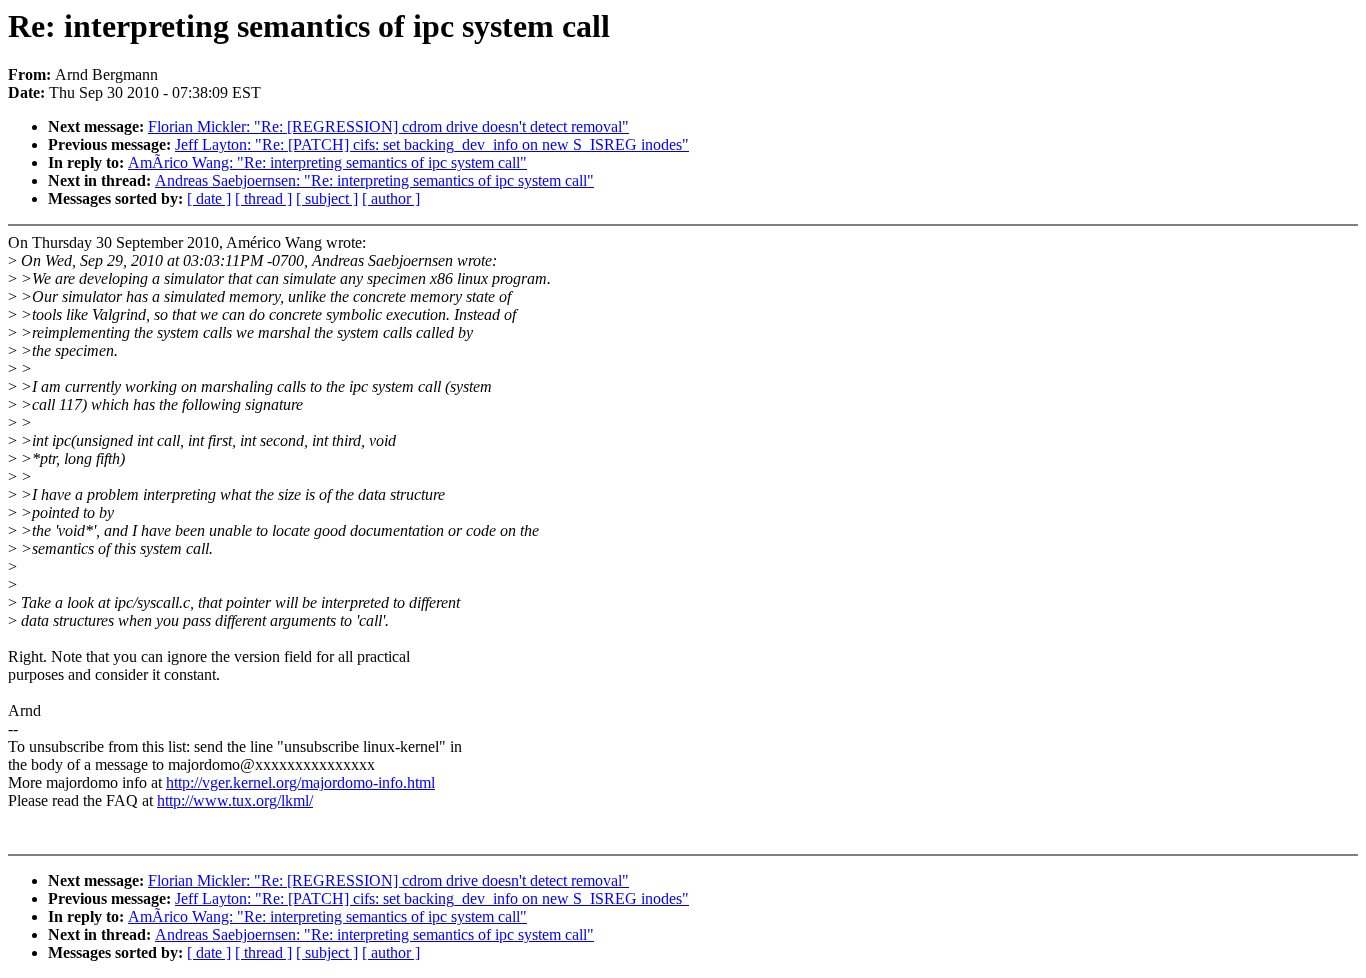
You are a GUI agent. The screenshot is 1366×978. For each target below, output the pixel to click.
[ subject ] (327, 198)
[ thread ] (263, 198)
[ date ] (209, 198)
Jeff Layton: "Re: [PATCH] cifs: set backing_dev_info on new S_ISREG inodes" (432, 144)
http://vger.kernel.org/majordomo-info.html (300, 782)
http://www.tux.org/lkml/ (235, 800)
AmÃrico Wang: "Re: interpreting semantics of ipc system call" (327, 162)
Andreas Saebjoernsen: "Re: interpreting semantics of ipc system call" (374, 180)
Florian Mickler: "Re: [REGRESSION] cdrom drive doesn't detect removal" (388, 126)
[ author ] (391, 198)
